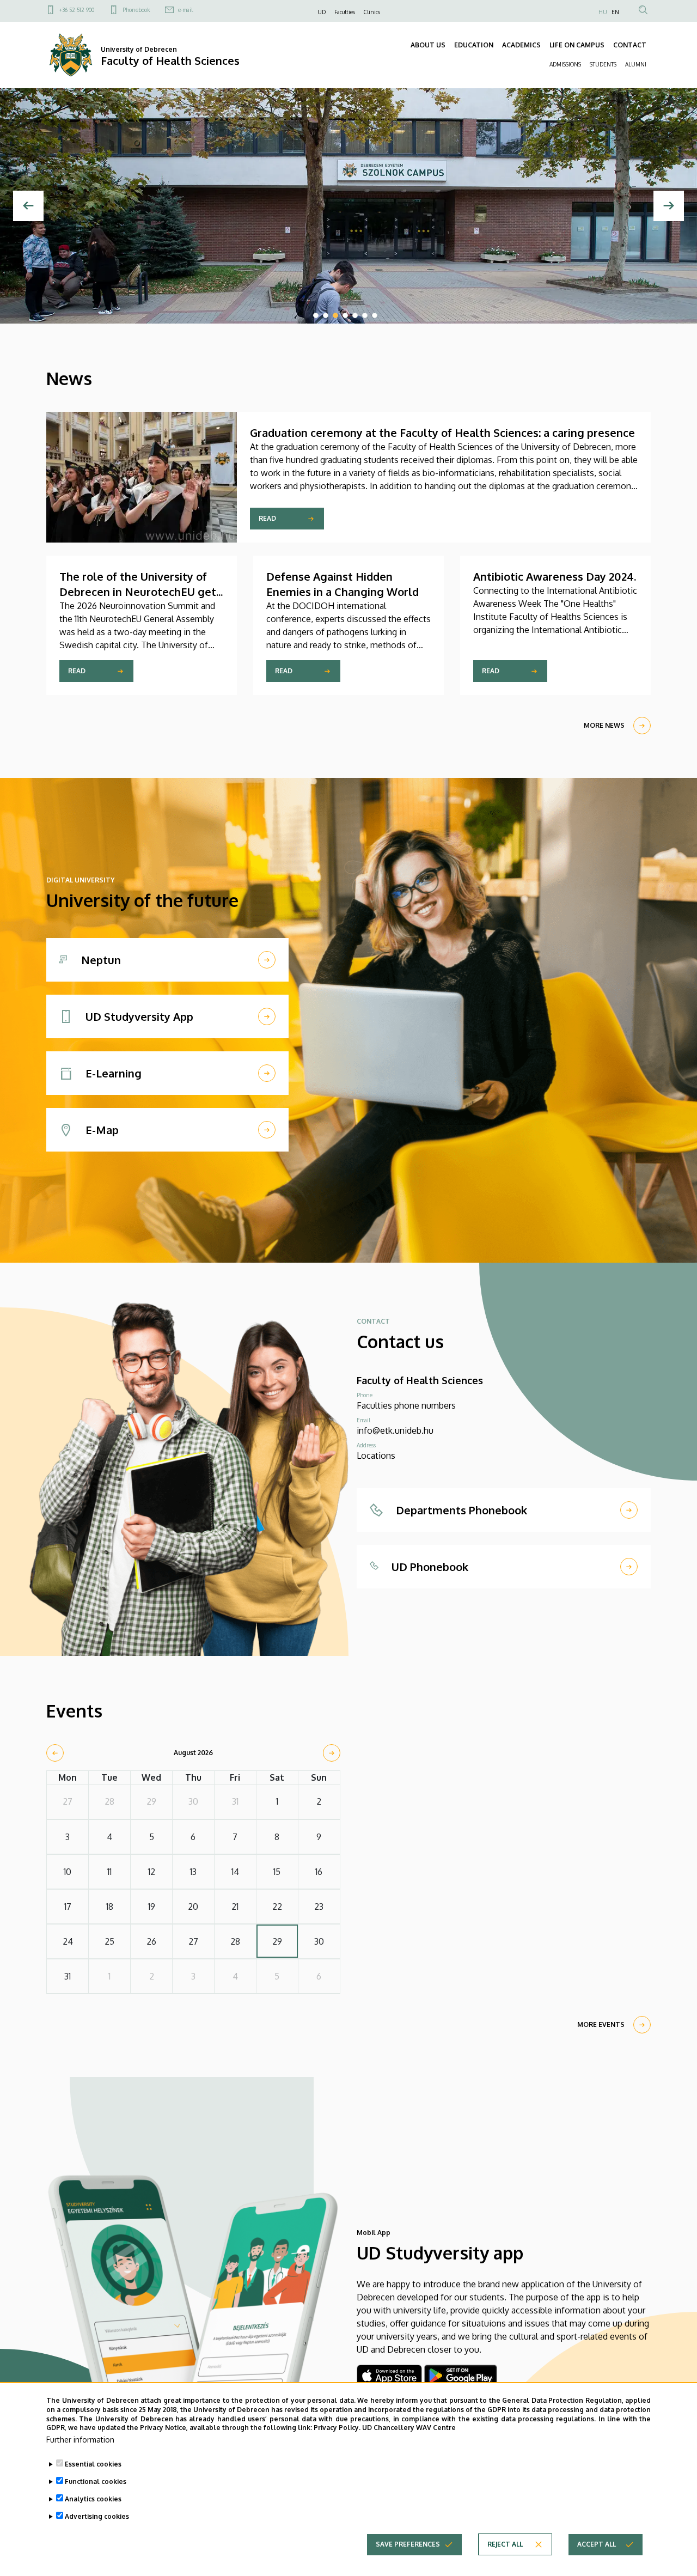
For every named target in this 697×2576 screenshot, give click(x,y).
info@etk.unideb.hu (395, 1430)
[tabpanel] (348, 206)
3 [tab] (335, 315)
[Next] (669, 206)
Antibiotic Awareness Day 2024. (555, 576)
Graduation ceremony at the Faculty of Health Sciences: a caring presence (442, 433)
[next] (332, 1753)
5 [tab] (355, 315)
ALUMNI (636, 64)
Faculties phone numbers (406, 1405)
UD (322, 12)
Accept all (597, 2544)
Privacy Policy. (337, 2428)
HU (603, 12)
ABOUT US (428, 45)
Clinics (372, 12)
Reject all (505, 2544)
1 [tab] (316, 315)
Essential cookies (93, 2464)
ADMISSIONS (565, 64)
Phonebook (136, 10)
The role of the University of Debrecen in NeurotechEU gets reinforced (140, 592)
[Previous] (28, 206)
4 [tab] (345, 315)
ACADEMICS (521, 45)
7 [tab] (375, 315)
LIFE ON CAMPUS (577, 45)
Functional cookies (96, 2481)
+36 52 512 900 (77, 10)
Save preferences (408, 2544)
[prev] (55, 1753)
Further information (80, 2440)
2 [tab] (326, 315)
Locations (376, 1456)
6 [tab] (365, 315)
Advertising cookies (97, 2516)
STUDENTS (603, 64)
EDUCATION (474, 45)
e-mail (185, 10)
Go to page (103, 282)
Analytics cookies (93, 2499)
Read (267, 518)
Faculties (345, 12)
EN (615, 12)
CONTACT (630, 45)
